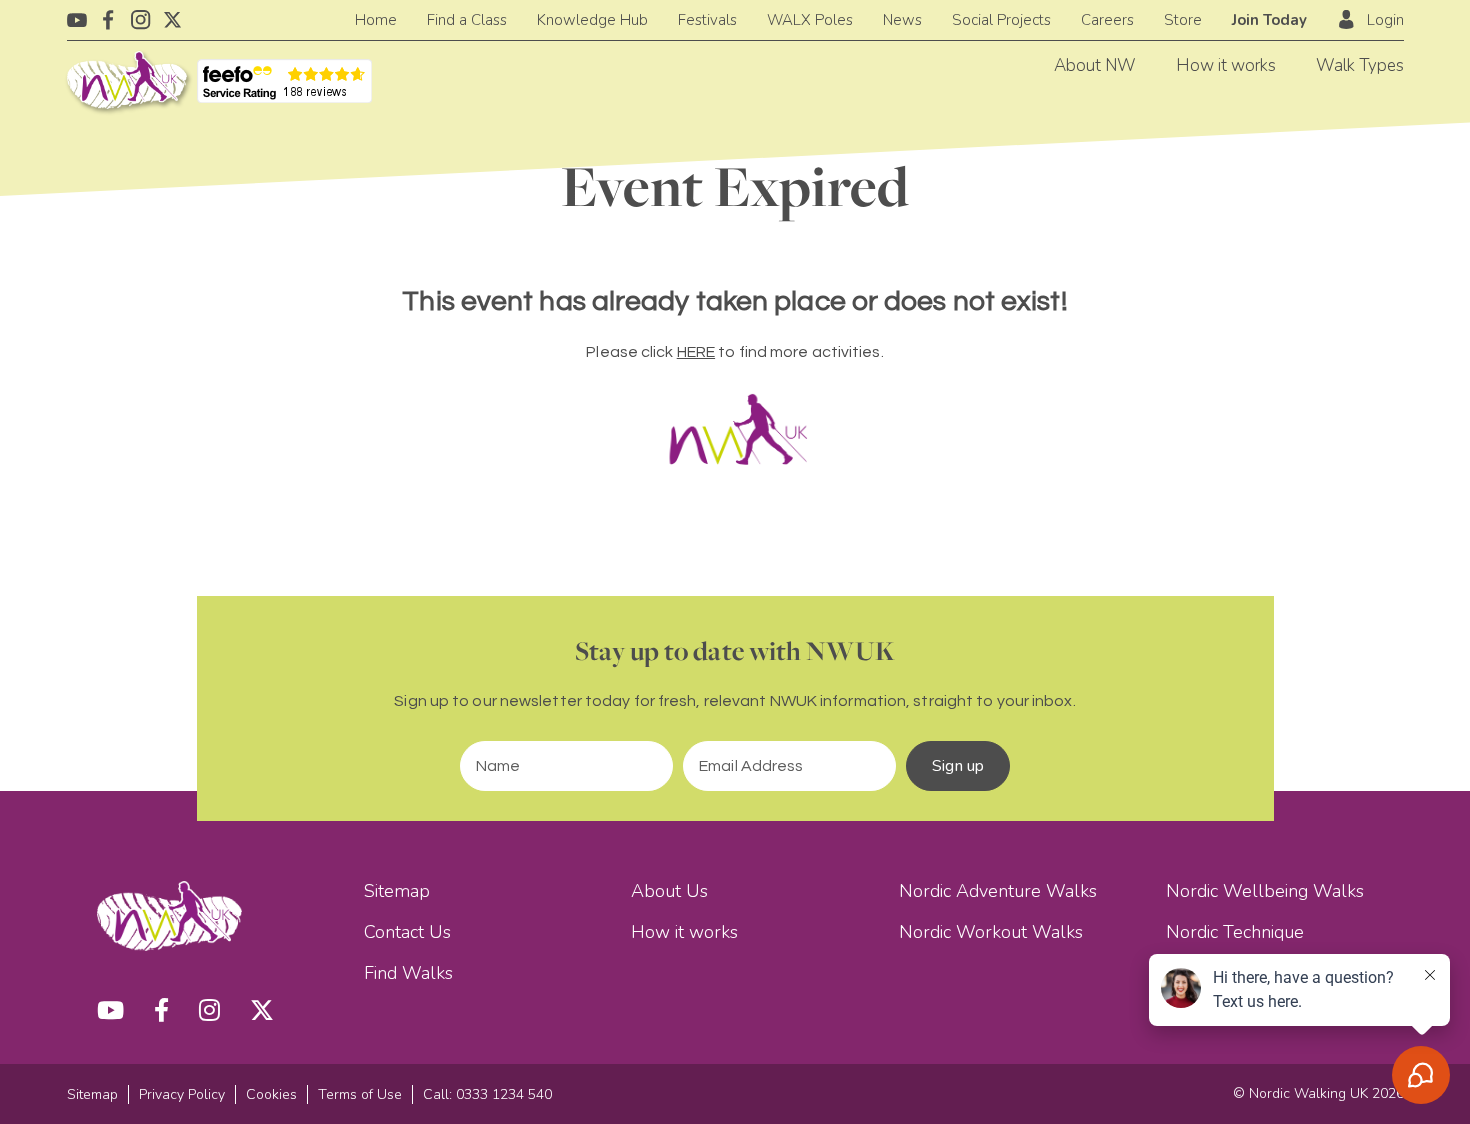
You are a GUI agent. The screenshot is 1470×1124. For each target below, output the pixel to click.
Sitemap (397, 891)
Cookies (271, 1094)
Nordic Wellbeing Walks (1265, 891)
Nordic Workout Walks (991, 932)
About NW (1095, 65)
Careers (1107, 20)
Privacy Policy (182, 1094)
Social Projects (1001, 20)
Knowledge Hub (592, 20)
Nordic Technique (1235, 932)
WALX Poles (810, 20)
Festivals (707, 20)
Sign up (958, 766)
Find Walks (408, 973)
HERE (696, 352)
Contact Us (407, 932)
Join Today (1269, 20)
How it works (1226, 65)
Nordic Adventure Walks (998, 891)
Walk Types (1360, 65)
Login (1385, 20)
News (902, 20)
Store (1183, 20)
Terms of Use (360, 1094)
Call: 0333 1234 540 (487, 1094)
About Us (669, 891)
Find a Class (467, 20)
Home (376, 20)
